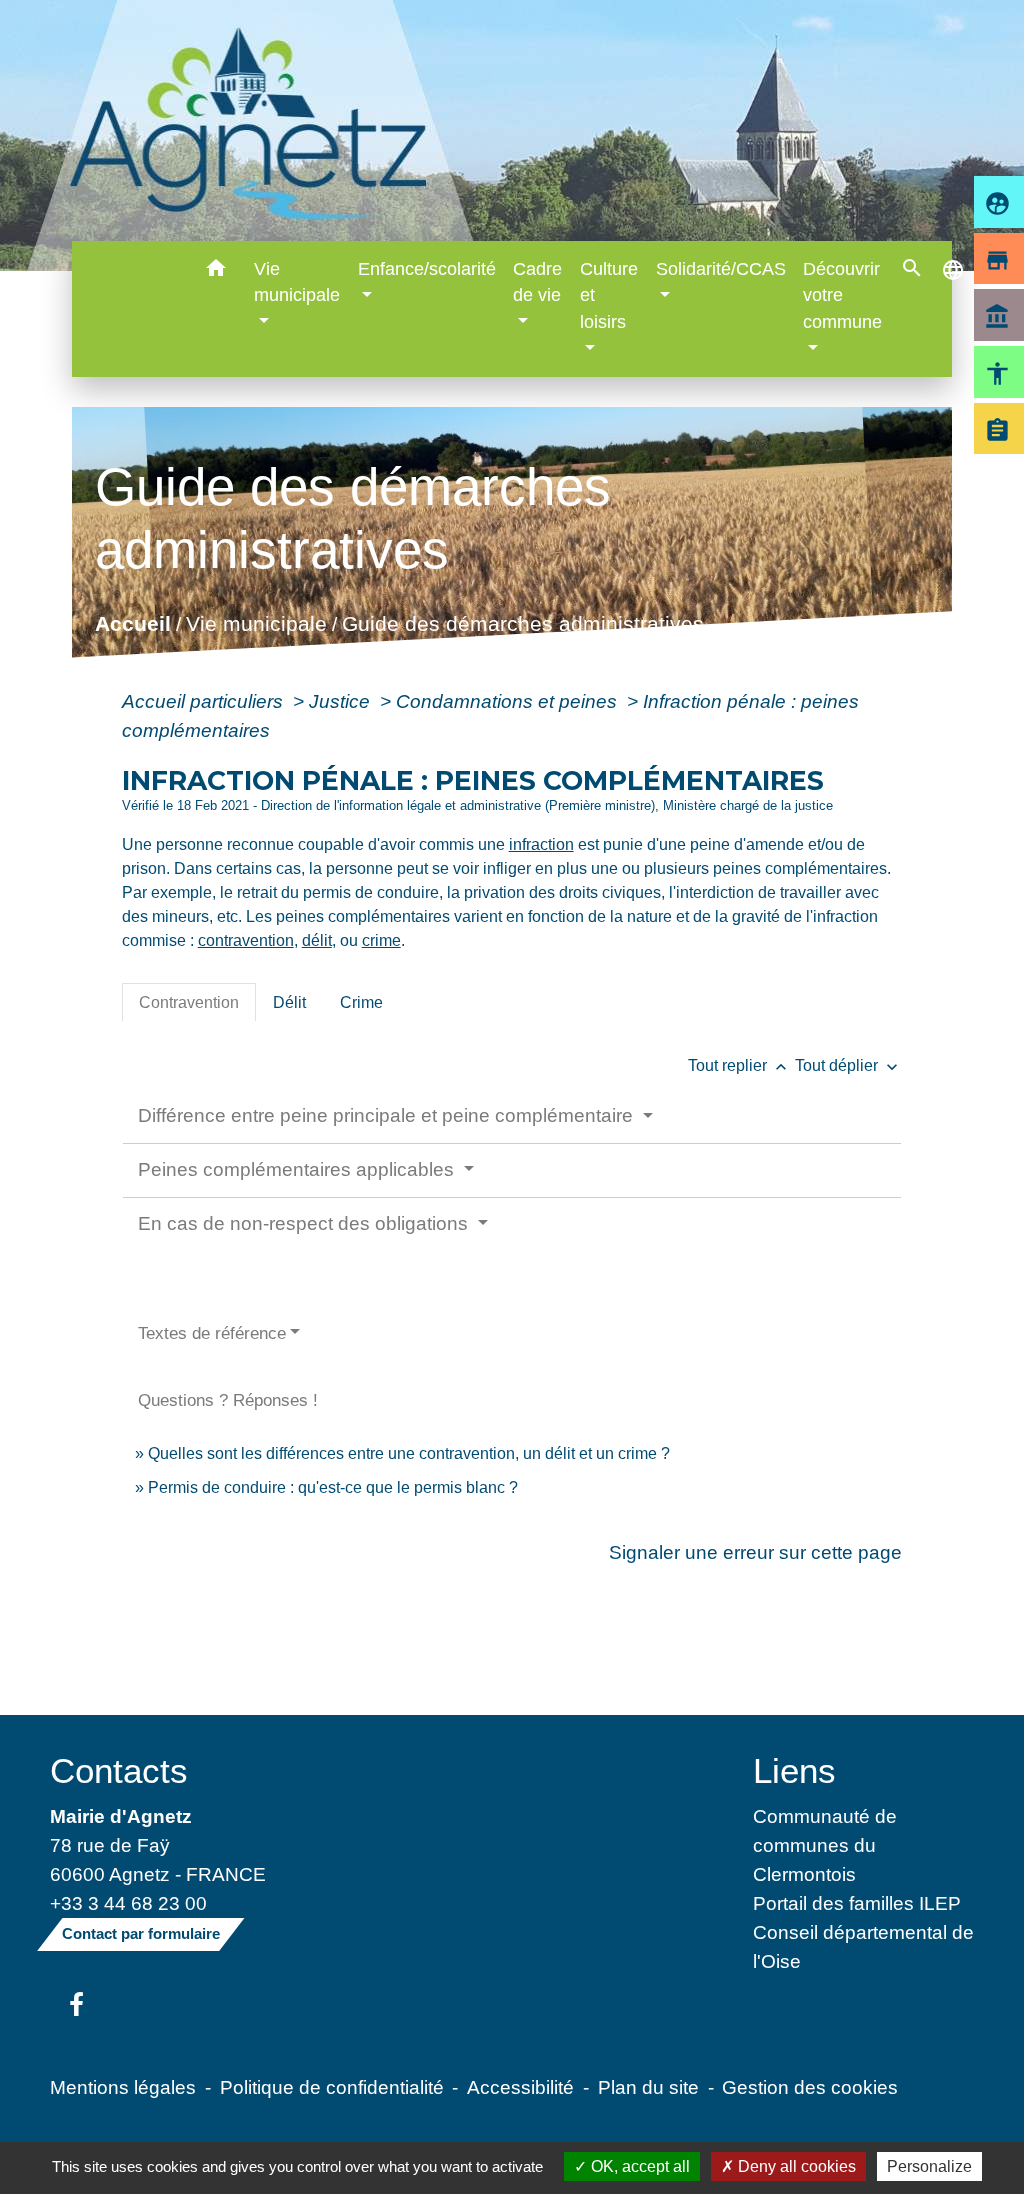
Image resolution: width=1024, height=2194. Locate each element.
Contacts (119, 1770)
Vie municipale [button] (297, 282)
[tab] (189, 1002)
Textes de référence (212, 1333)
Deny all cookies (795, 2166)
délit (317, 940)
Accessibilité (520, 2087)
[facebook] (76, 2006)
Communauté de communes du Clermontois (825, 1845)
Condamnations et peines (509, 701)
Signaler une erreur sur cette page (755, 1552)
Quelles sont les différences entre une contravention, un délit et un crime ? (409, 1453)
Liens (794, 1770)
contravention (246, 940)
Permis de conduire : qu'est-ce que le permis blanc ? (333, 1487)
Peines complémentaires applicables (298, 1169)
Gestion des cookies (810, 2087)
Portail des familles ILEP (857, 1903)
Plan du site (648, 2087)
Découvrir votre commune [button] (842, 295)
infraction (541, 844)
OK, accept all (638, 2166)
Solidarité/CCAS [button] (721, 269)
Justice (342, 701)
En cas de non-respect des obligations (305, 1223)
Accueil (132, 623)
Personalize (929, 2166)
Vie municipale (255, 623)
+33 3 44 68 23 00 (128, 1903)
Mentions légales (123, 2087)
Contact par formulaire (141, 1933)
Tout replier (739, 1065)
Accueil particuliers (205, 701)
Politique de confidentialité (332, 2087)
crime (381, 940)
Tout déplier (848, 1065)
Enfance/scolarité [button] (427, 269)
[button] (215, 271)
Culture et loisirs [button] (609, 295)
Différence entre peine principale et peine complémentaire (388, 1115)
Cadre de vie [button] (537, 282)
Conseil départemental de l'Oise (863, 1946)
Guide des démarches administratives (522, 623)
